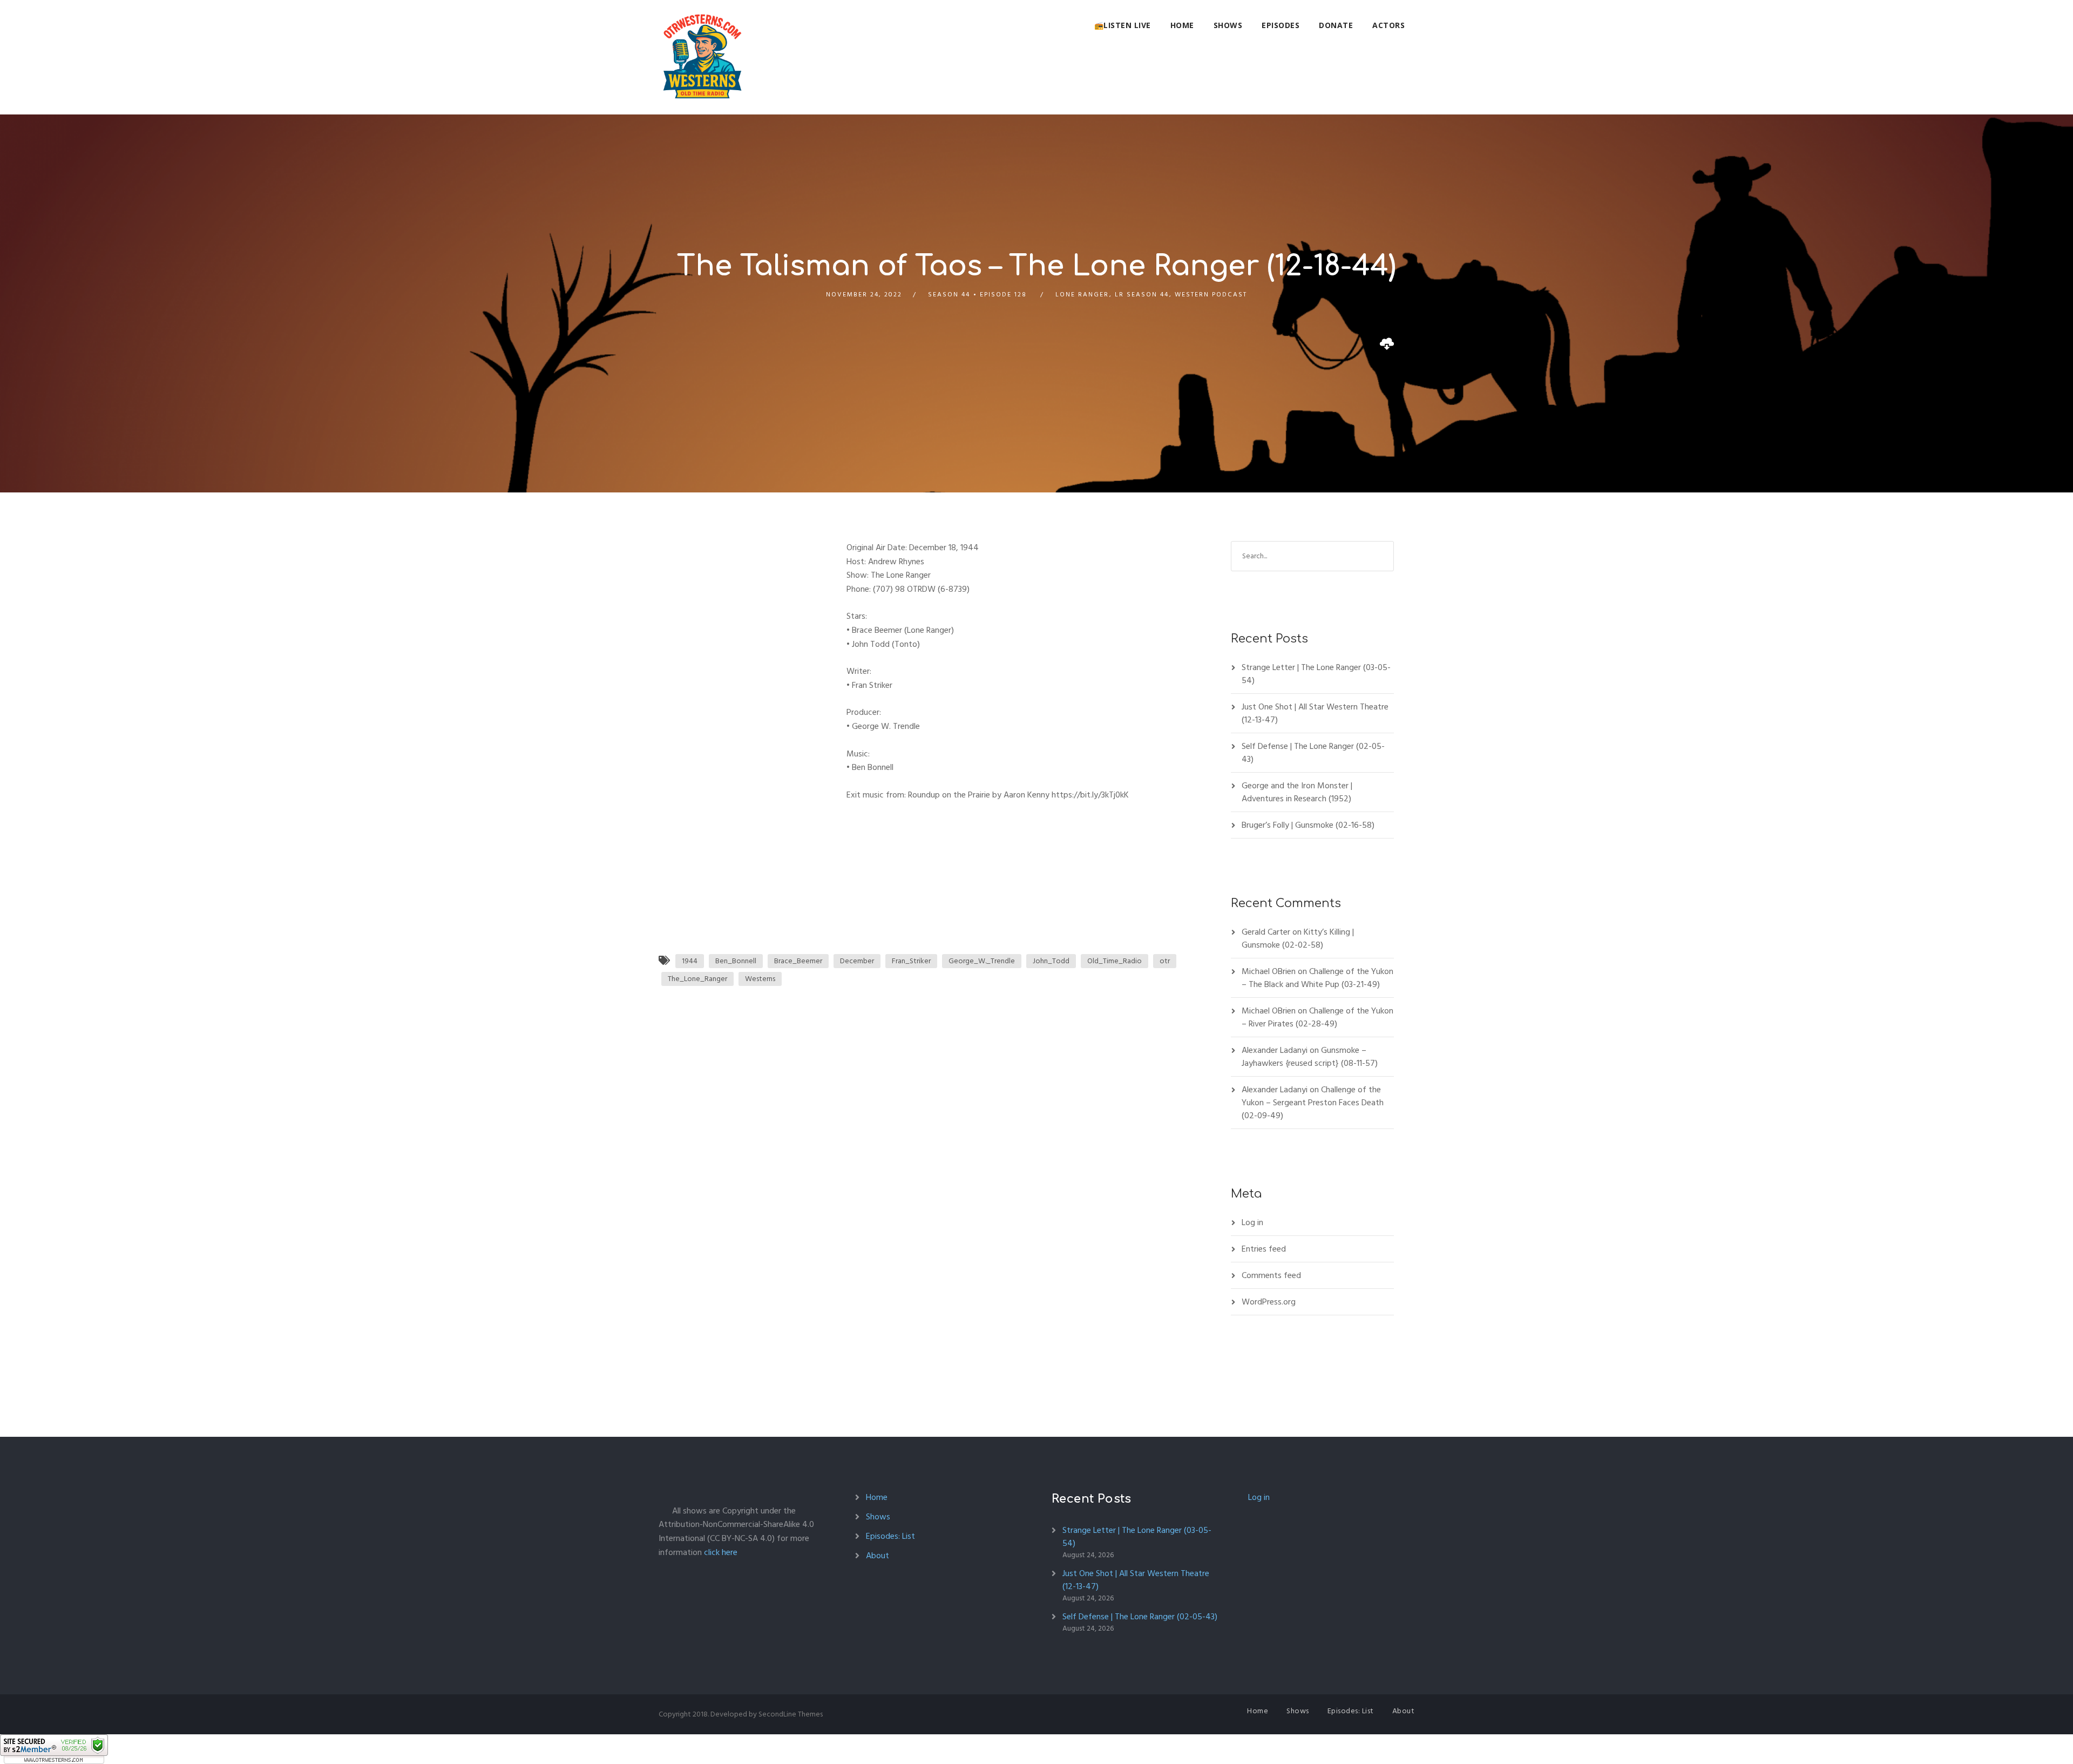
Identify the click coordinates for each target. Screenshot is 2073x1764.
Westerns (760, 979)
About (878, 1556)
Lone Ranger (1082, 295)
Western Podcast (1211, 295)
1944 (690, 961)
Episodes (1281, 25)
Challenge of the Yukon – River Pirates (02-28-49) (1317, 1017)
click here (721, 1552)
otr (1165, 961)
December (857, 961)
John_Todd (1051, 961)
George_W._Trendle (982, 961)
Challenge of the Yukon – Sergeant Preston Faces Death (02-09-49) (1313, 1103)
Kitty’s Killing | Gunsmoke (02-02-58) (1298, 938)
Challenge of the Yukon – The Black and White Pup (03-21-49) (1317, 978)
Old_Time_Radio (1115, 961)
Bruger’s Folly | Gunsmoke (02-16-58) (1308, 825)
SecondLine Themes (791, 1714)
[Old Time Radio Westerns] (702, 57)
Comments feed (1271, 1275)
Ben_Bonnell (736, 961)
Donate (1336, 25)
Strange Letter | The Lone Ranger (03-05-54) (1316, 674)
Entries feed (1264, 1249)
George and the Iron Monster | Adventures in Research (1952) (1297, 792)
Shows (1228, 25)
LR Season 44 (1142, 295)
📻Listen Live (1123, 25)
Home (1182, 25)
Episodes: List (890, 1536)
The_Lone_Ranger (697, 979)
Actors (1388, 25)
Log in (1252, 1222)
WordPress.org (1269, 1302)
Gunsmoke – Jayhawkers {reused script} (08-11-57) (1310, 1057)
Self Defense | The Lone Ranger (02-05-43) (1313, 753)
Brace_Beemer (798, 961)
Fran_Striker (911, 961)
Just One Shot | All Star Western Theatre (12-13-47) (1315, 713)
